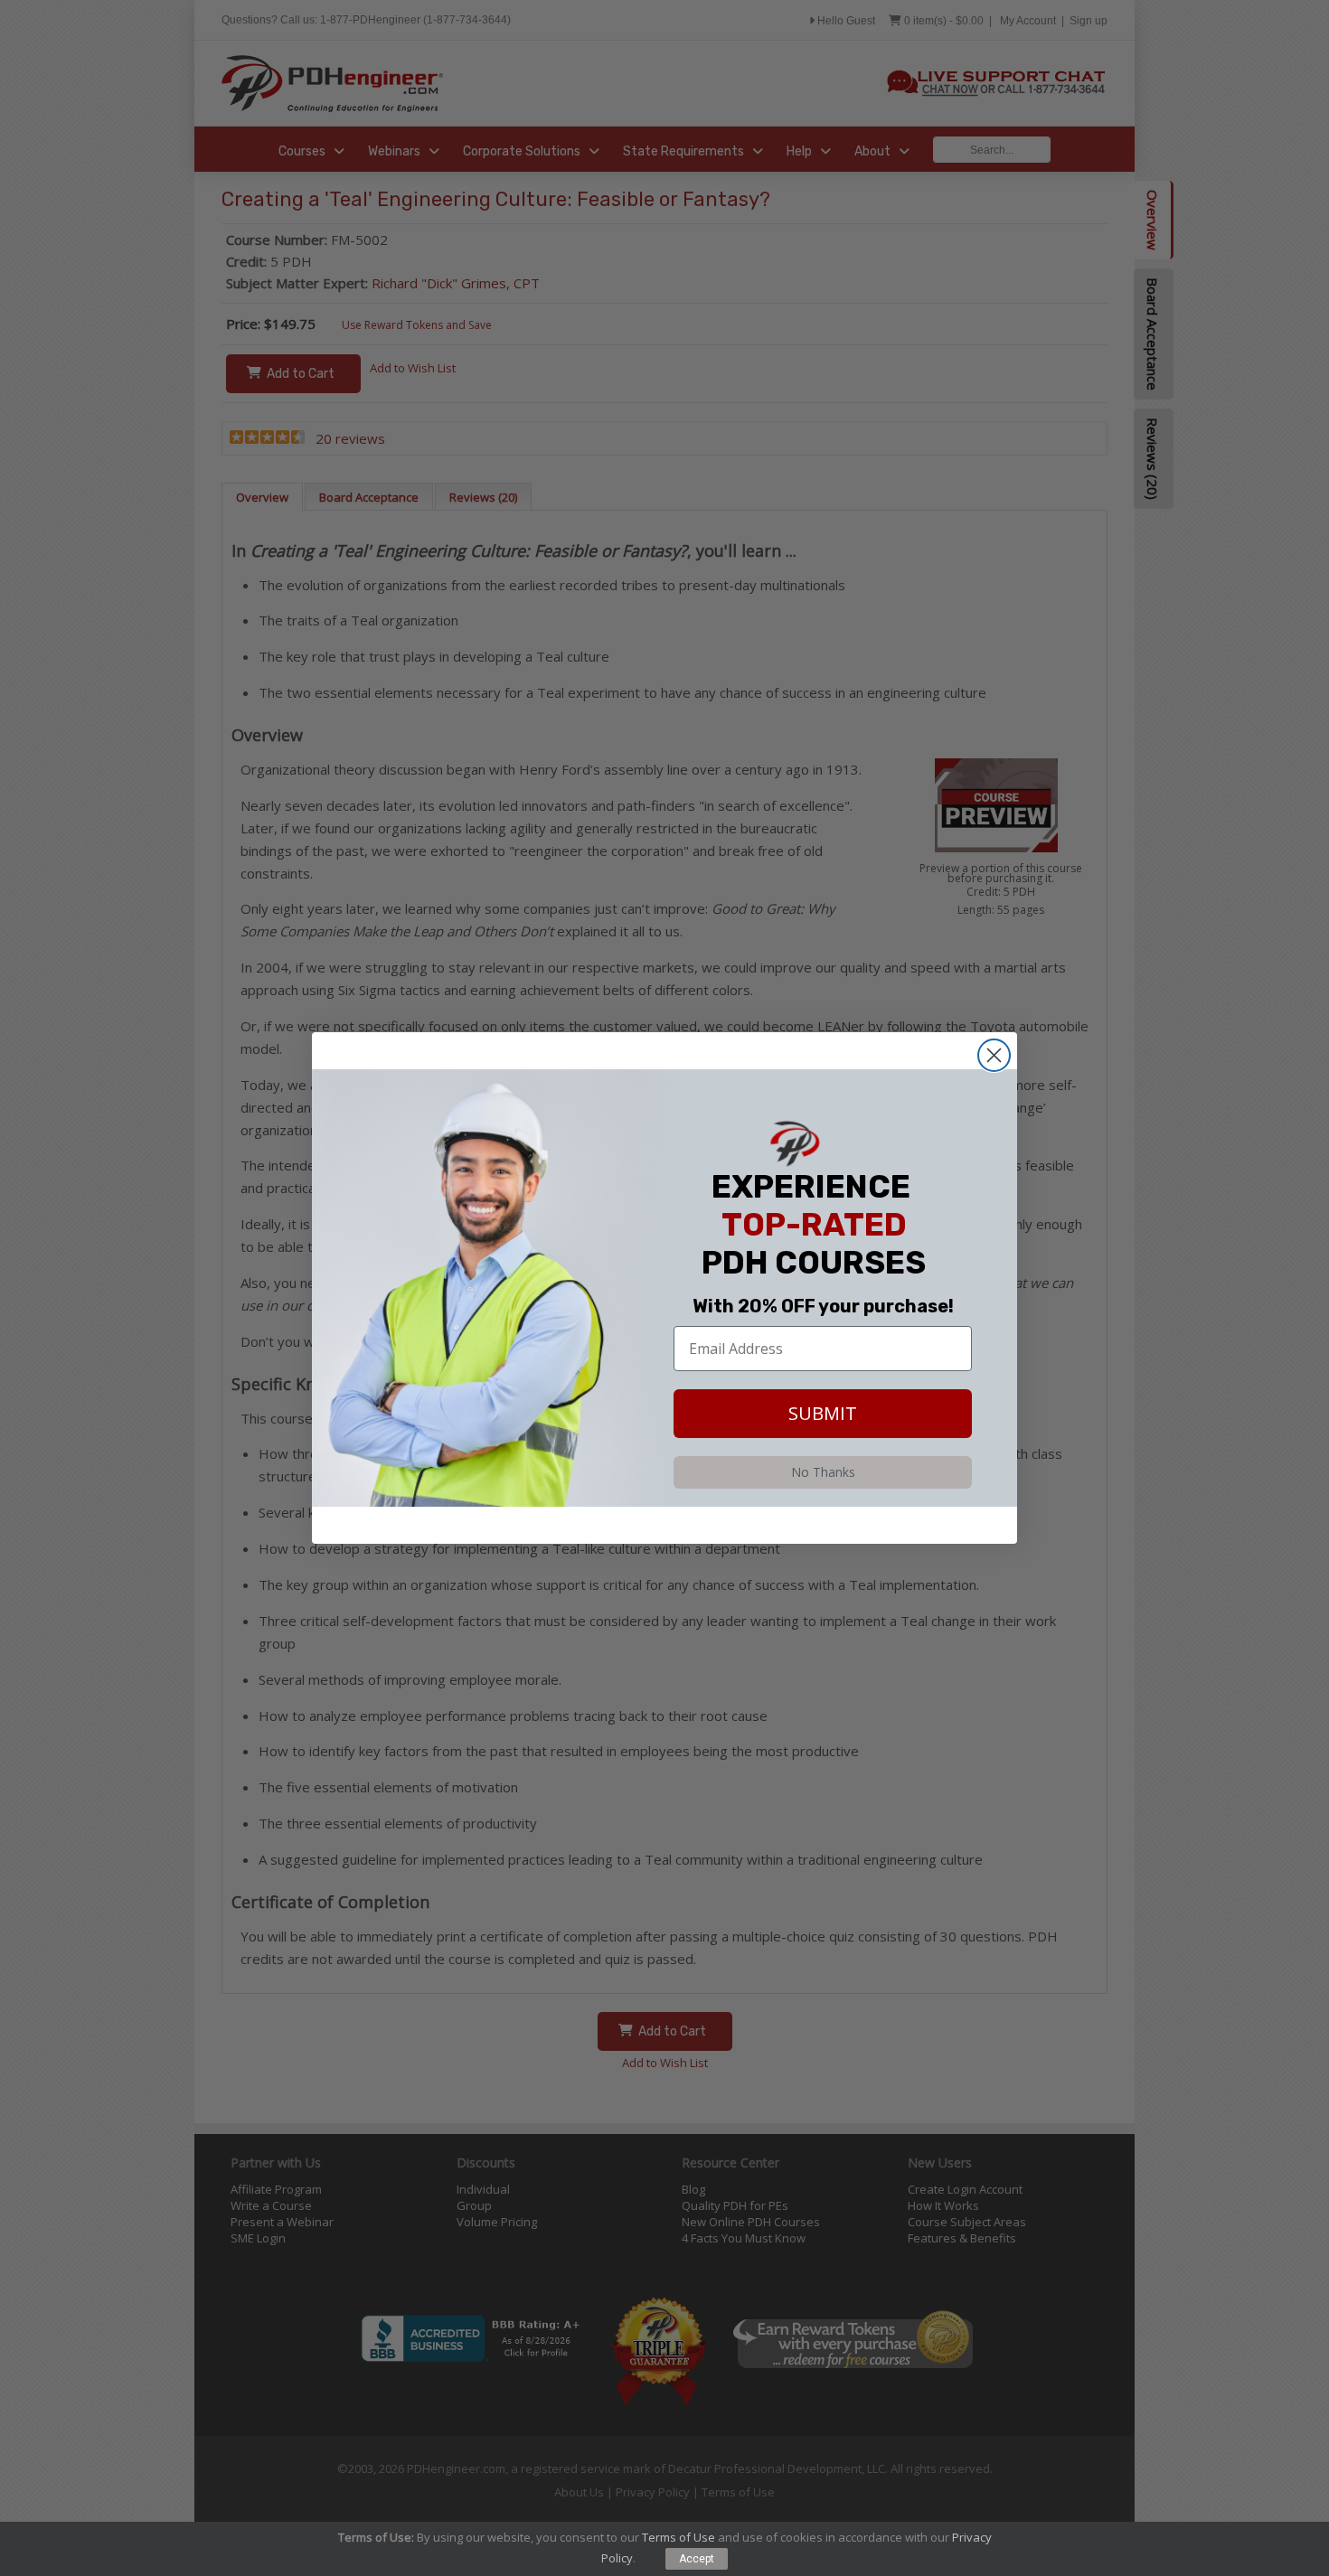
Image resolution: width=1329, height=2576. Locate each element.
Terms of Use (679, 2537)
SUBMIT (823, 1413)
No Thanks (823, 1472)
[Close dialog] (994, 1055)
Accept (697, 2559)
